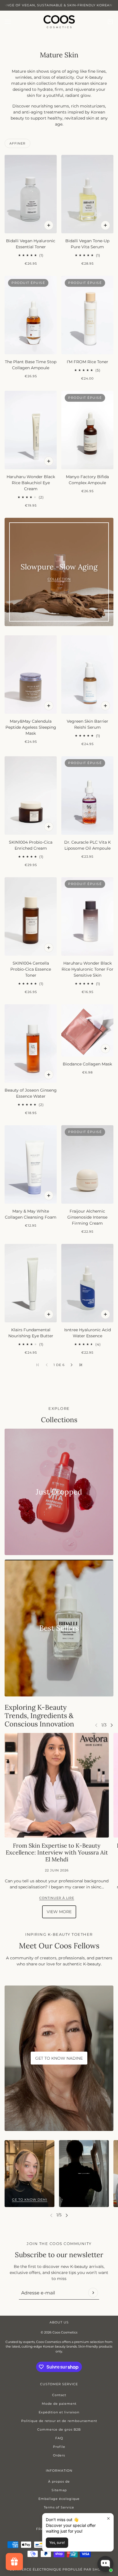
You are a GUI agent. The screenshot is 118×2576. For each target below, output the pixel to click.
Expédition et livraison (59, 2412)
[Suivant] (112, 1725)
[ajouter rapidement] (49, 225)
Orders (59, 2455)
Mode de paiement (59, 2404)
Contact (59, 2395)
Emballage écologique (59, 2499)
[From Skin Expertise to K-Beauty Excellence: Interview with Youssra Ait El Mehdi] (57, 1785)
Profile (59, 2447)
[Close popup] (108, 2518)
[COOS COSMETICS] (59, 22)
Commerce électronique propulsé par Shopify (59, 2569)
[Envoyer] (93, 2293)
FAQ (59, 2438)
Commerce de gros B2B (59, 2429)
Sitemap (59, 2490)
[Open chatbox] (105, 2564)
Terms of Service (59, 2507)
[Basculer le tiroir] (8, 22)
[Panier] (110, 22)
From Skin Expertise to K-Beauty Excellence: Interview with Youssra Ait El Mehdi (57, 1852)
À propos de (59, 2481)
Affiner (17, 143)
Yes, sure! (57, 2543)
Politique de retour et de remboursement (59, 2421)
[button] (72, 1365)
